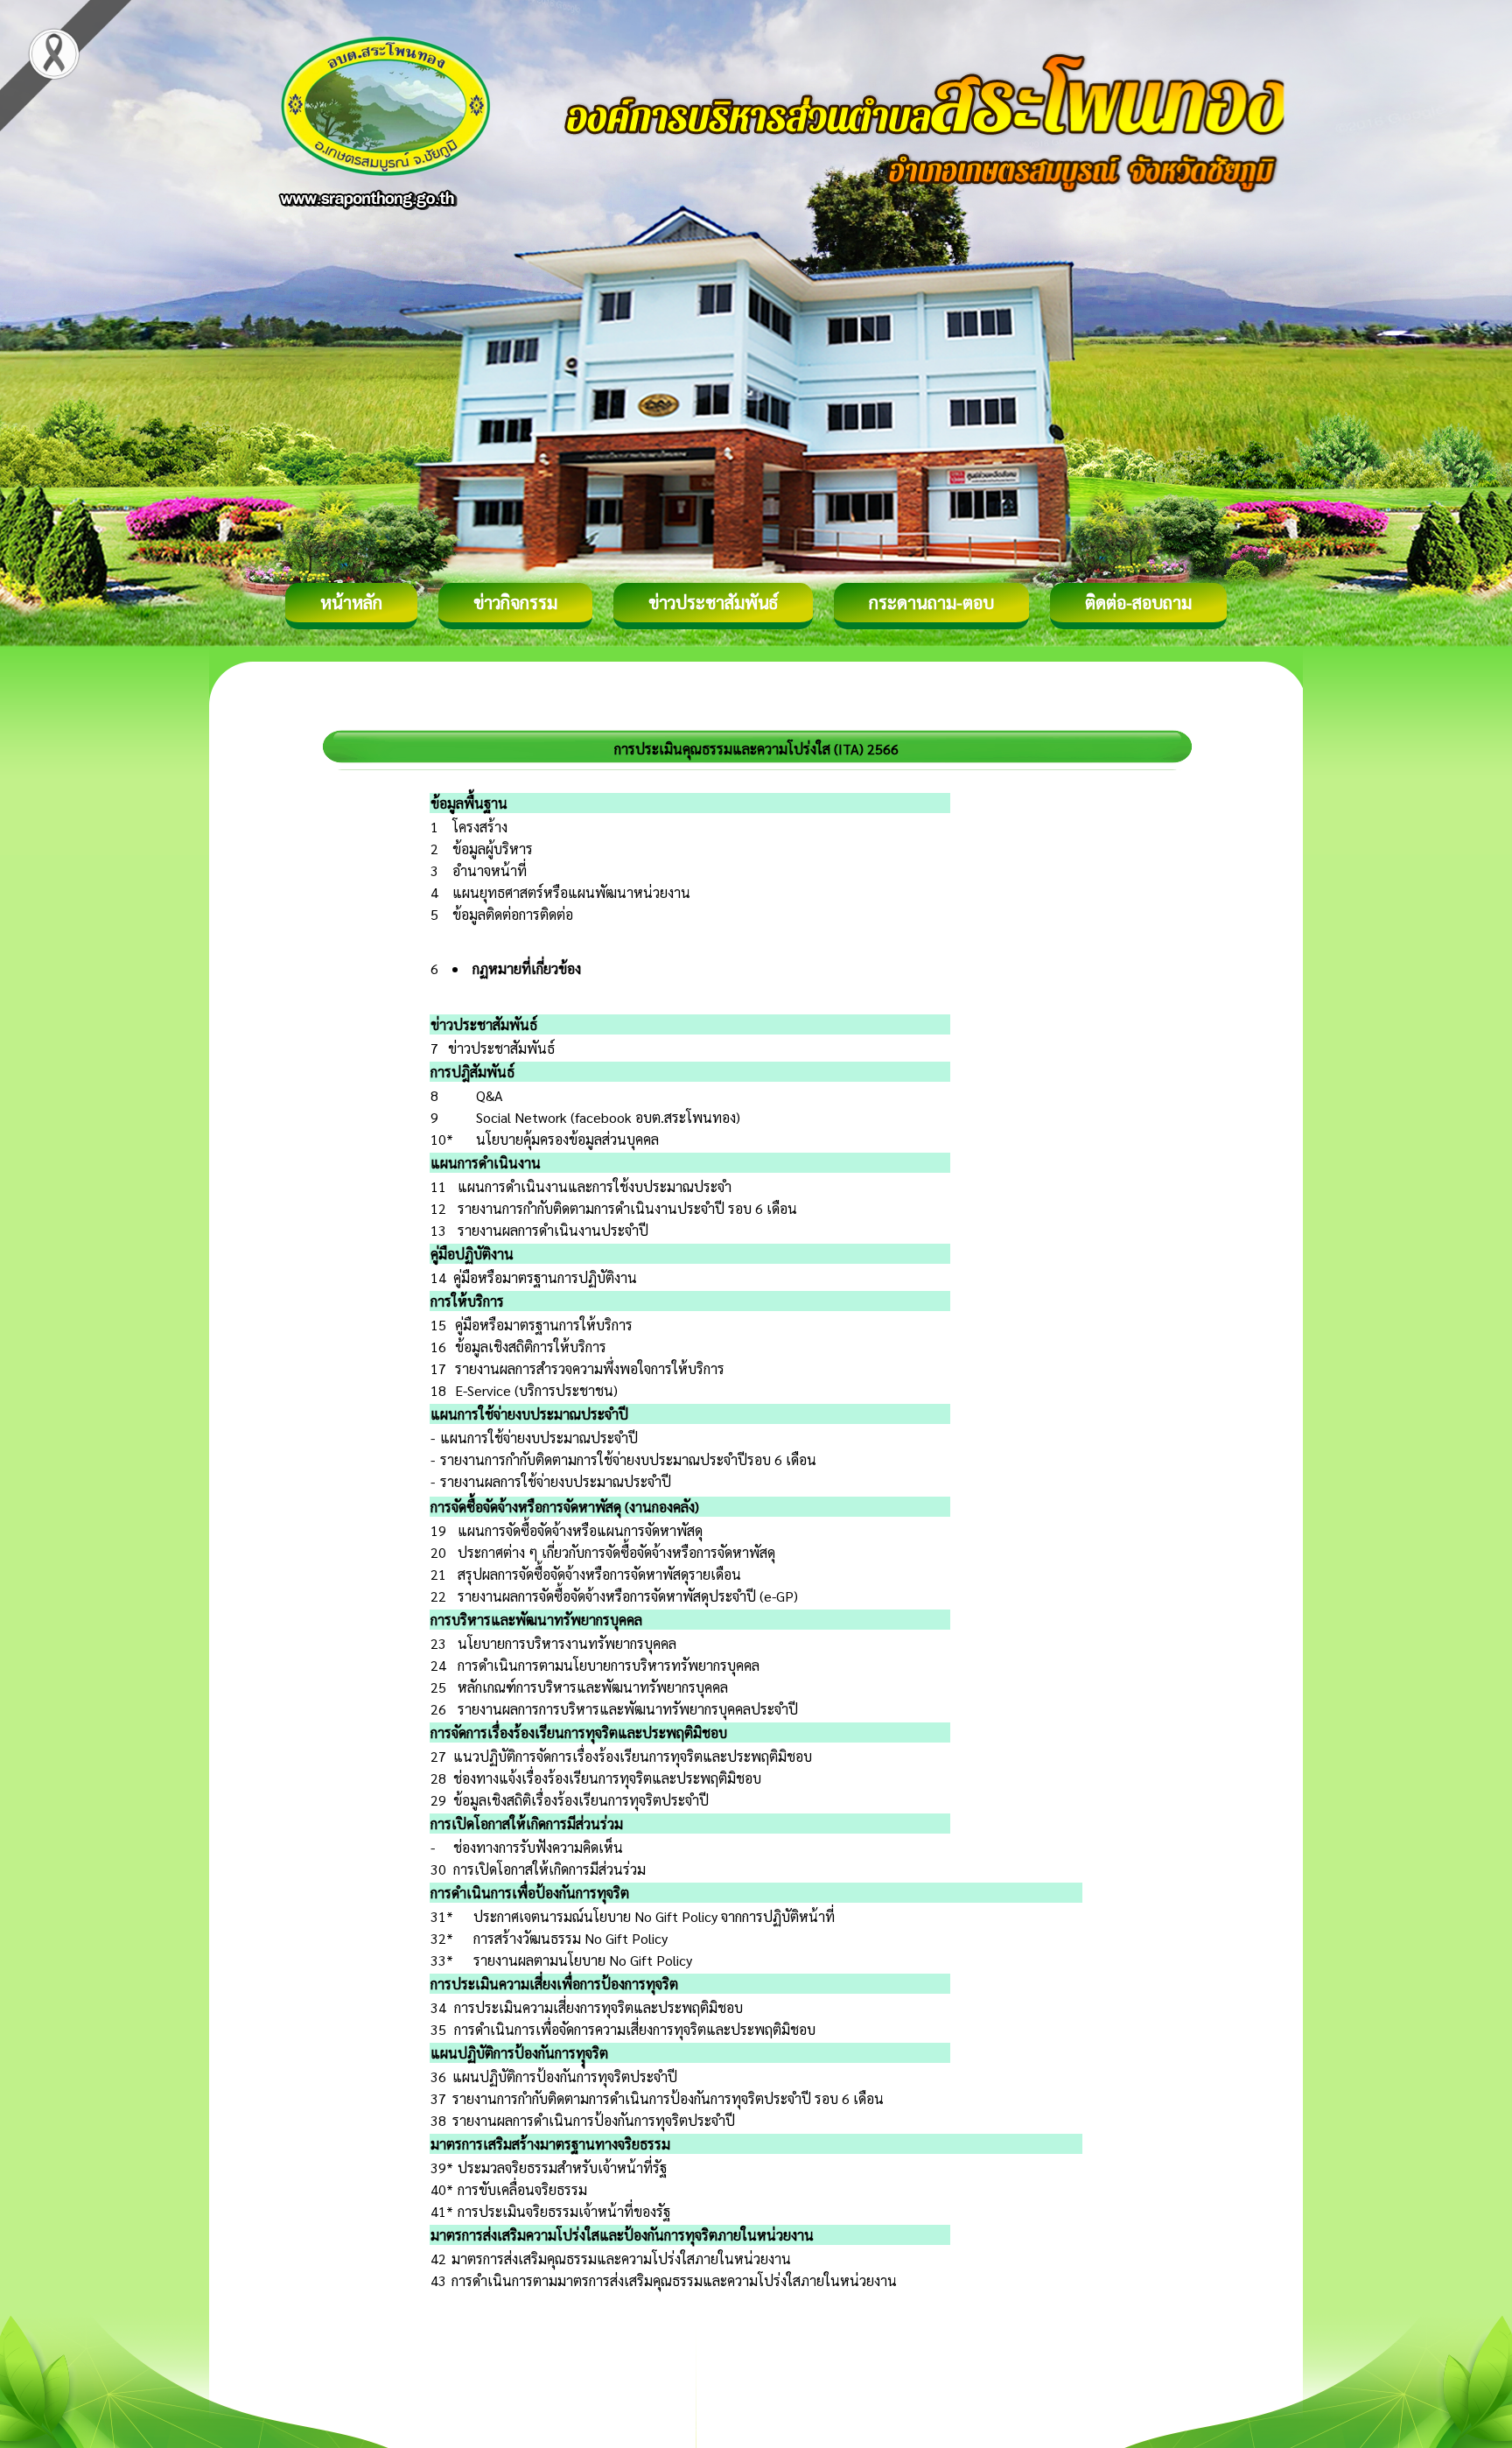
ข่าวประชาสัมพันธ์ (713, 602)
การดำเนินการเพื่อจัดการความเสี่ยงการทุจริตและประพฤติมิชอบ (635, 2029)
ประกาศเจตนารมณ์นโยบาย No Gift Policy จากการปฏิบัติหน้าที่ (654, 1916)
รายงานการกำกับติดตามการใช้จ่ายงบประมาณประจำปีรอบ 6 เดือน (628, 1459)
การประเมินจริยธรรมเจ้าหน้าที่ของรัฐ (564, 2211)
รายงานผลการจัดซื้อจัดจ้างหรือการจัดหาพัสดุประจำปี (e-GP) (628, 1596)
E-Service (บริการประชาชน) (536, 1390)
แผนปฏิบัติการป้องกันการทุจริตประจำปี (565, 2076)
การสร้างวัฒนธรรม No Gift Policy (570, 1938)
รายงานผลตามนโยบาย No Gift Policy (583, 1960)
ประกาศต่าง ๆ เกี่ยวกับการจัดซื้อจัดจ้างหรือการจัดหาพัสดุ (616, 1552)
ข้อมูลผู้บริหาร (493, 849)
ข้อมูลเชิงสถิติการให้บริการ (531, 1347)
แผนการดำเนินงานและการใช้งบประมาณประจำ (595, 1186)
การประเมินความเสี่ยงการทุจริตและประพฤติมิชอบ (598, 2007)
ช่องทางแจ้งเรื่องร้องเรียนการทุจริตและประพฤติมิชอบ (607, 1778)
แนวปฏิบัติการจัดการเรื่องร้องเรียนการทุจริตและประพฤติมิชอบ (633, 1756)
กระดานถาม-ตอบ (931, 602)
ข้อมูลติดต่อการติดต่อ (513, 914)
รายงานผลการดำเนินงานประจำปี (553, 1230)
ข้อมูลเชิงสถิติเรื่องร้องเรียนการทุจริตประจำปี (581, 1800)
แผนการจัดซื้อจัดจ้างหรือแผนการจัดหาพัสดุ (580, 1530)
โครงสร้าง (480, 827)
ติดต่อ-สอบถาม (1138, 602)
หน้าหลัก (351, 602)
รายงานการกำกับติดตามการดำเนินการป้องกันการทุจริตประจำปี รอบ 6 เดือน (668, 2098)
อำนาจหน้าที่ (490, 870)
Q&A (490, 1095)
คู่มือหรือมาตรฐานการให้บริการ (544, 1325)
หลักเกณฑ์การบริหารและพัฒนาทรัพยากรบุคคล (593, 1687)
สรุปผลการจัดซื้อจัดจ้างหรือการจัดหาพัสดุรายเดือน (599, 1574)
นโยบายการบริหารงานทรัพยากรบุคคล (567, 1643)
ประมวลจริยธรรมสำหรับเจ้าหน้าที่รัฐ (562, 2167)
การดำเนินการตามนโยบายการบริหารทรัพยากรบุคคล (609, 1665)
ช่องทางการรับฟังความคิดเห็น (538, 1847)
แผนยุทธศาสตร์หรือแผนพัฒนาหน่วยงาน (571, 892)
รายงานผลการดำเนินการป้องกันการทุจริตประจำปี (594, 2120)
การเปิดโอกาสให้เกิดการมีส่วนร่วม (549, 1869)
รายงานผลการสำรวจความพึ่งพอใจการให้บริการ (590, 1368)
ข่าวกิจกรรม (515, 602)
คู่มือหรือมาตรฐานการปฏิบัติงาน (545, 1277)
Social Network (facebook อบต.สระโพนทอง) (608, 1117)
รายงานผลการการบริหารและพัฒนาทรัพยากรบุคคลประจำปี (628, 1709)
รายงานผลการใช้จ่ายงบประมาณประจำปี (556, 1481)
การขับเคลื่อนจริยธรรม (522, 2189)
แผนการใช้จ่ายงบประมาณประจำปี (539, 1438)
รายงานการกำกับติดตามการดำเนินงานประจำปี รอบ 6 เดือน (627, 1208)
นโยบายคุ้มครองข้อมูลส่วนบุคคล (567, 1139)
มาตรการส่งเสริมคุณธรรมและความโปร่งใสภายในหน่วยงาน (621, 2259)
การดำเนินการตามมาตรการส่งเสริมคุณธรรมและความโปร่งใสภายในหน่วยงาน (674, 2280)
